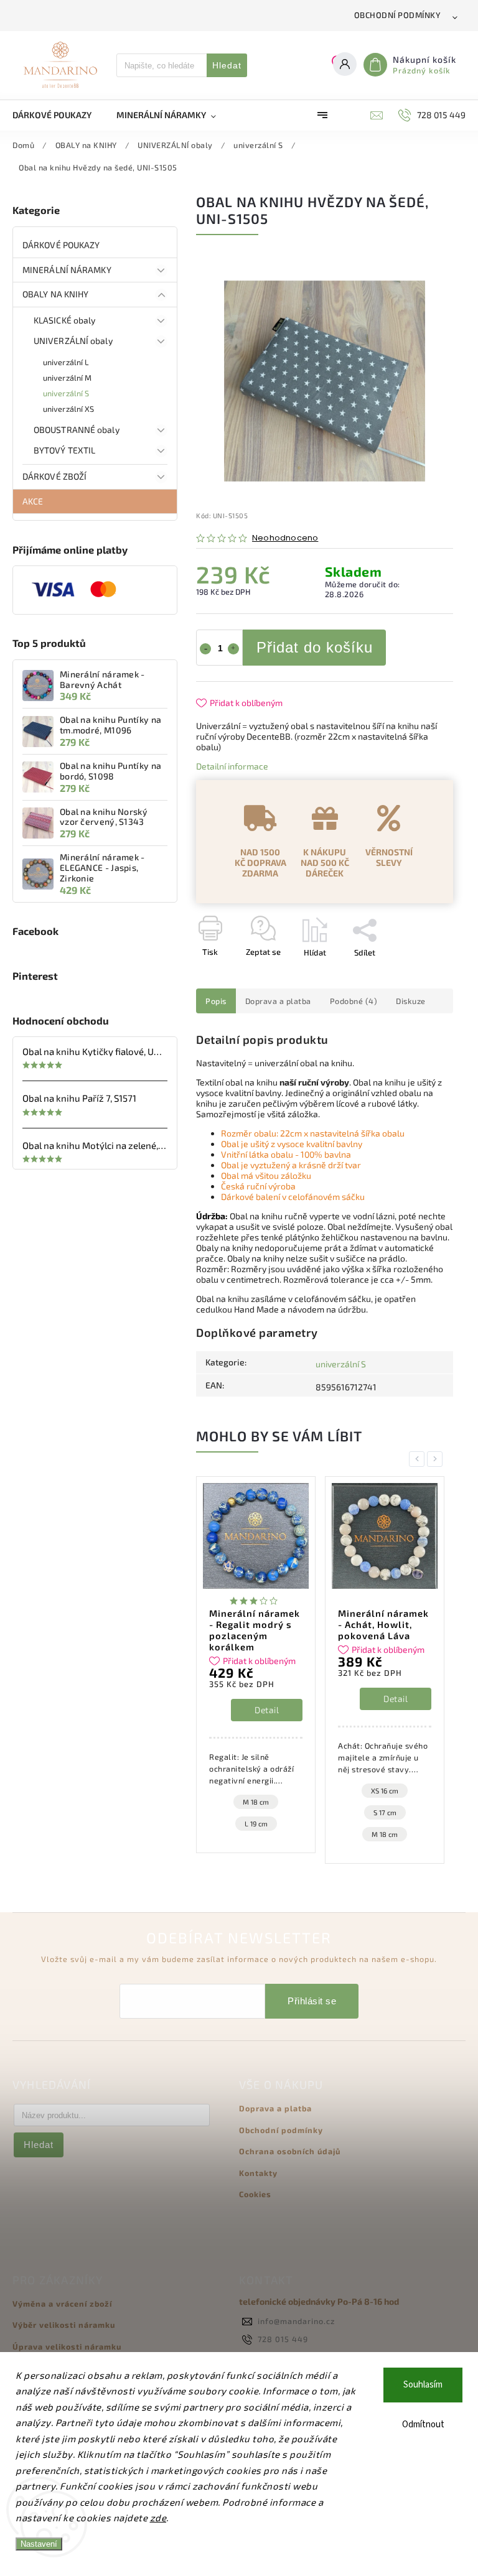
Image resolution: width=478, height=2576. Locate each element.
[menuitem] (58, 115)
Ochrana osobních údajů (290, 2151)
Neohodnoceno (285, 538)
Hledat (227, 65)
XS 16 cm (385, 1791)
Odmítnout (423, 2425)
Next (437, 1459)
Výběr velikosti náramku (64, 2325)
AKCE (33, 501)
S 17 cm (385, 1812)
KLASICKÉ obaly (64, 320)
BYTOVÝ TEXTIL (64, 450)
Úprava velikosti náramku (67, 2346)
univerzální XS (68, 409)
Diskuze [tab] (411, 1001)
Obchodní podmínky (398, 15)
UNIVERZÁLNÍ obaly (73, 341)
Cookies (255, 2194)
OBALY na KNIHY (55, 294)
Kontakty (258, 2173)
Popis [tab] (216, 1001)
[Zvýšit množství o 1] (233, 649)
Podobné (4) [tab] (354, 1001)
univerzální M (67, 378)
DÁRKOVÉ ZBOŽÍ (54, 476)
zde (158, 2518)
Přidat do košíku (315, 647)
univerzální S (66, 393)
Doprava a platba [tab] (278, 1001)
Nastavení (39, 2544)
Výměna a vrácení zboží (62, 2304)
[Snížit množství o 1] (205, 649)
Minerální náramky (67, 270)
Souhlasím (423, 2385)
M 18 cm (256, 1802)
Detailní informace (232, 766)
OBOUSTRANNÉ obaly (77, 430)
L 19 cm (256, 1824)
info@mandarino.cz (296, 2321)
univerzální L (66, 362)
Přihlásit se (312, 2001)
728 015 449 (283, 2339)
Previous (419, 1459)
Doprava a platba (275, 2108)
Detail (267, 1710)
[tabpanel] (256, 1665)
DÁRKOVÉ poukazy (61, 245)
